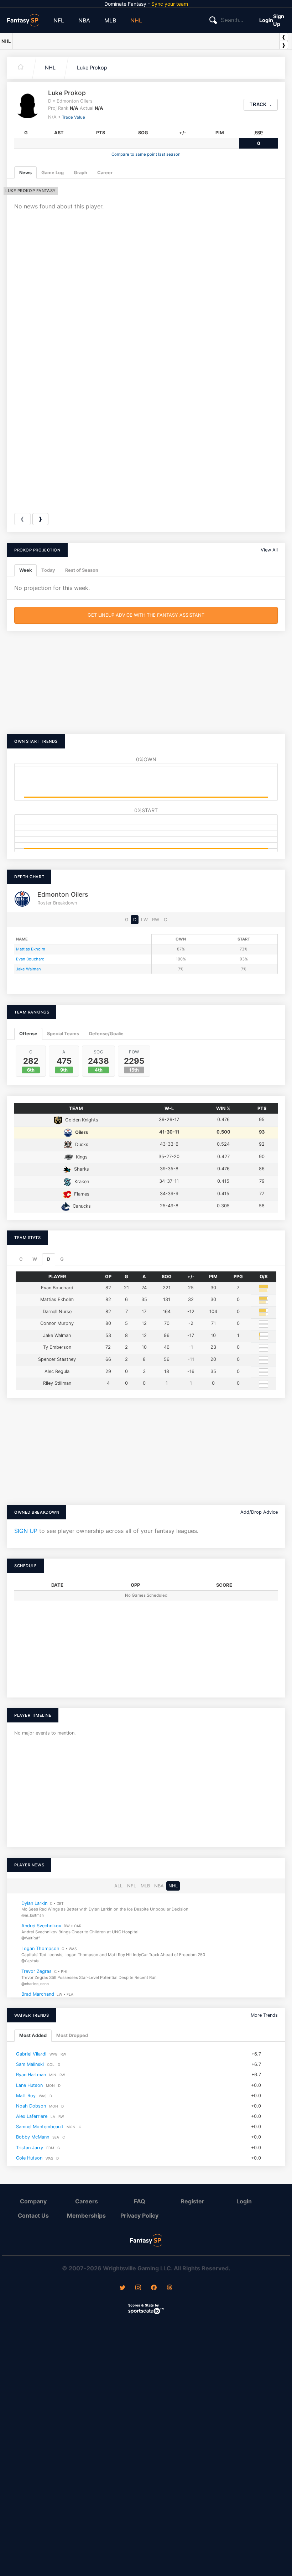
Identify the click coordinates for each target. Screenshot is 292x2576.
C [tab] (21, 1259)
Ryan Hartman (31, 2075)
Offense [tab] (28, 1034)
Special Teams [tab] (63, 1034)
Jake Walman (28, 969)
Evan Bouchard (30, 959)
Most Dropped (72, 2035)
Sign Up (279, 20)
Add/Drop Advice (259, 1512)
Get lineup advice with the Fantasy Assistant (146, 615)
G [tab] (62, 1259)
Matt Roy (26, 2095)
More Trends (264, 2015)
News (25, 173)
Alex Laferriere (32, 2116)
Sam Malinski (30, 2064)
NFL (59, 20)
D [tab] (49, 1259)
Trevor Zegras (36, 1971)
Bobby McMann (33, 2137)
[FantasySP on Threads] (170, 2288)
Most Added (33, 2035)
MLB (110, 20)
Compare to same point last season (146, 154)
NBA (84, 20)
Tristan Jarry (30, 2147)
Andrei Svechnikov (41, 1926)
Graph (80, 173)
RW (156, 920)
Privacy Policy (139, 2215)
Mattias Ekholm (31, 949)
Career (105, 173)
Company (33, 2201)
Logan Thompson (40, 1948)
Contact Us (33, 2215)
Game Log (53, 173)
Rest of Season (82, 570)
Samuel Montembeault (40, 2127)
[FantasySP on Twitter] (122, 2288)
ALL (118, 1886)
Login (266, 20)
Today (48, 570)
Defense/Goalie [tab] (106, 1034)
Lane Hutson (29, 2085)
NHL (136, 20)
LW (144, 920)
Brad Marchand (38, 1994)
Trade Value (74, 117)
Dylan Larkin (34, 1903)
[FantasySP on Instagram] (138, 2288)
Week (25, 570)
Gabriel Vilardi (31, 2054)
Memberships (86, 2215)
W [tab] (35, 1259)
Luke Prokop (92, 68)
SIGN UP (26, 1531)
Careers (87, 2201)
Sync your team (170, 4)
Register (192, 2201)
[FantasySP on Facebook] (154, 2288)
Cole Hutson (29, 2158)
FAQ (140, 2201)
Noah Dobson (31, 2106)
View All (269, 550)
